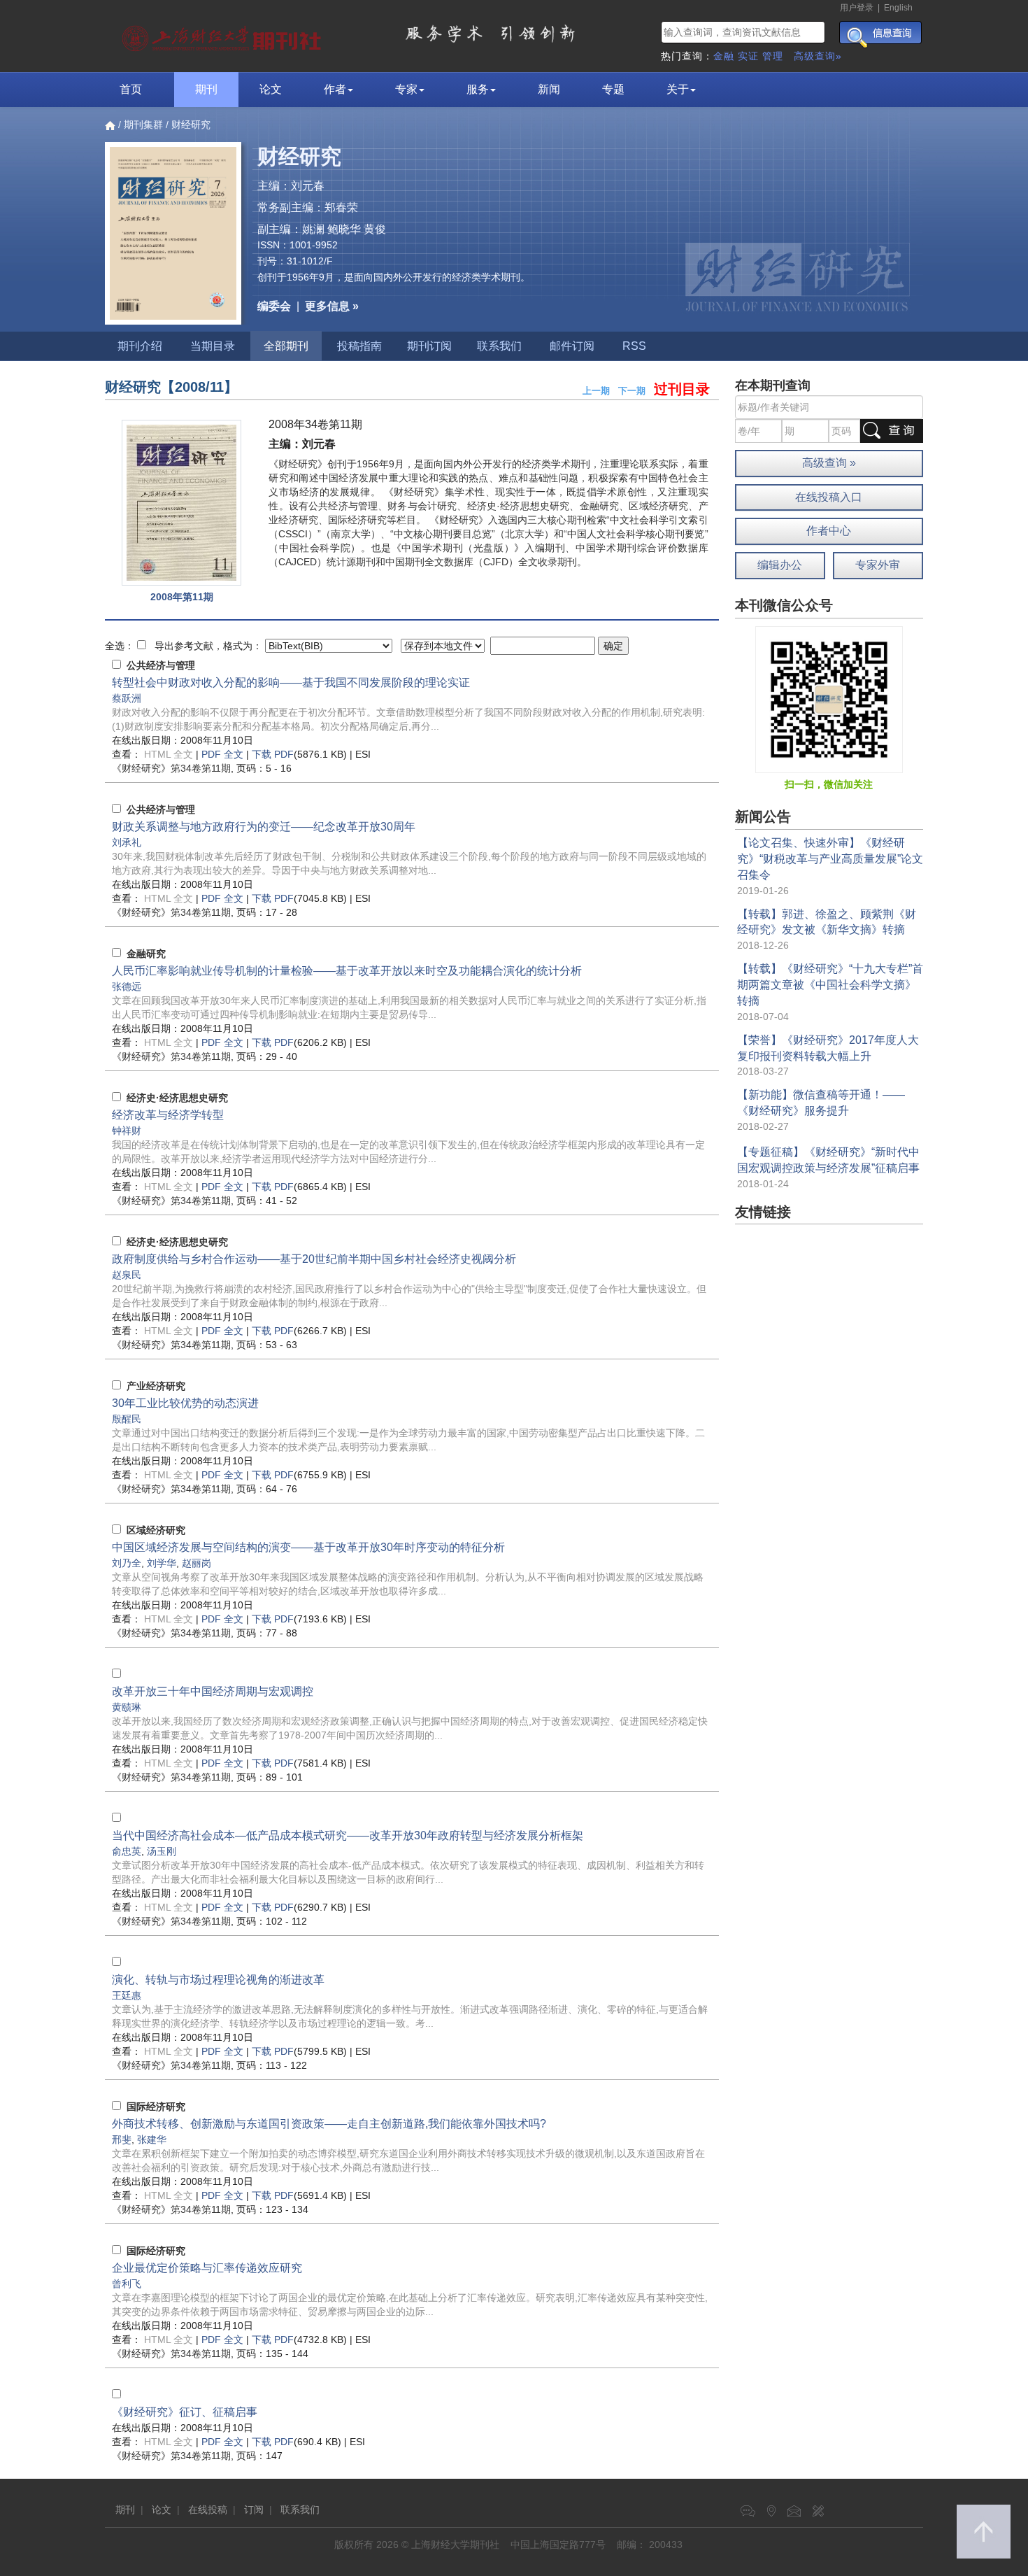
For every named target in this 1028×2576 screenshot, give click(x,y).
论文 (271, 89)
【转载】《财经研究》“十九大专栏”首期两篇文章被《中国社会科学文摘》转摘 (830, 985)
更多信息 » (332, 306)
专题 (613, 89)
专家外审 (878, 565)
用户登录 (857, 8)
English (898, 8)
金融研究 (146, 954)
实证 (748, 56)
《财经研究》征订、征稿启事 (185, 2412)
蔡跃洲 (127, 698)
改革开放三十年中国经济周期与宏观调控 (213, 1691)
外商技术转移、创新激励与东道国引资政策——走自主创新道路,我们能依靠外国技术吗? (329, 2124)
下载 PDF (273, 754)
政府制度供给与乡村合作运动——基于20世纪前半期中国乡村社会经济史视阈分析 (314, 1259)
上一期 (596, 391)
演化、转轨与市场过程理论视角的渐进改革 (218, 1980)
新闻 (549, 89)
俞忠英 (127, 1851)
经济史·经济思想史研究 (177, 1098)
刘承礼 (127, 842)
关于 (678, 89)
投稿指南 (359, 346)
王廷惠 (127, 1995)
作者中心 (829, 531)
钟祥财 (127, 1131)
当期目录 (213, 346)
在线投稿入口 (829, 497)
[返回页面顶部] (984, 2532)
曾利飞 (127, 2284)
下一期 (632, 391)
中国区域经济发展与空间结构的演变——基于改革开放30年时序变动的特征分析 (308, 1547)
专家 (406, 89)
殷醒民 (127, 1419)
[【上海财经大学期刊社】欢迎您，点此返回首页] (223, 35)
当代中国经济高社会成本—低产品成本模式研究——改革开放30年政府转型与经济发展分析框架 (348, 1835)
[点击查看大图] (181, 503)
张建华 (152, 2139)
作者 (335, 89)
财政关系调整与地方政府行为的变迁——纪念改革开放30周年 (264, 827)
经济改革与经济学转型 (168, 1115)
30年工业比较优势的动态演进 (185, 1403)
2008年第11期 (182, 597)
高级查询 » (829, 463)
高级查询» (818, 56)
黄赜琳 (127, 1707)
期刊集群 (143, 125)
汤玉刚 (162, 1851)
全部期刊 (286, 346)
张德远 (127, 986)
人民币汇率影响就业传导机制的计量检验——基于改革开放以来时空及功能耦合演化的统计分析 (347, 971)
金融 (724, 56)
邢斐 (122, 2139)
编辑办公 (780, 565)
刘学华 (162, 1563)
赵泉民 (127, 1275)
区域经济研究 (156, 1530)
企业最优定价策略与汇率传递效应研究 (207, 2268)
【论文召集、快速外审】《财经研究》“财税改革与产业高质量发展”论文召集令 (830, 859)
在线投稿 (208, 2510)
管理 (773, 56)
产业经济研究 (156, 1386)
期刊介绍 (140, 346)
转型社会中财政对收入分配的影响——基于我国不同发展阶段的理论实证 (291, 682)
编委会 (274, 306)
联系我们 (499, 346)
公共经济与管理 (161, 665)
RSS (634, 346)
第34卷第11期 (171, 768)
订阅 (254, 2510)
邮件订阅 (572, 346)
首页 (131, 89)
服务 (478, 89)
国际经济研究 (156, 2107)
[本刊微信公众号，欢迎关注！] (829, 699)
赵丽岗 (197, 1563)
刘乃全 (127, 1563)
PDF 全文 (222, 754)
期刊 (206, 89)
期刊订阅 (429, 346)
